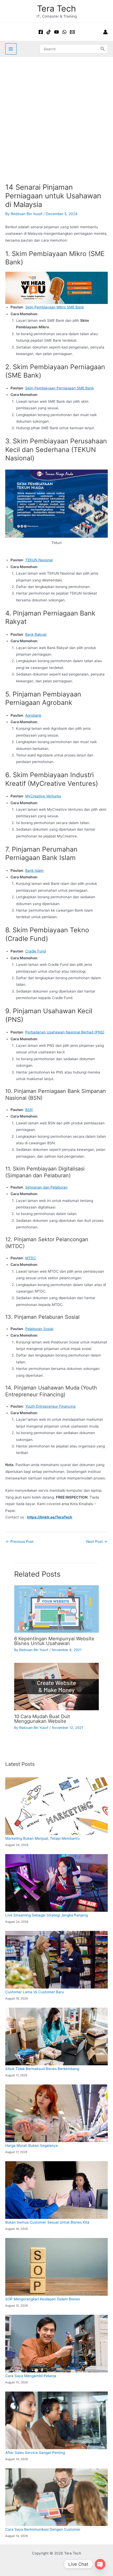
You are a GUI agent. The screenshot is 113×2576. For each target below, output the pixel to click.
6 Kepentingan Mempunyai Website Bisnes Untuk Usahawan (54, 1641)
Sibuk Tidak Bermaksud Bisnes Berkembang (42, 2069)
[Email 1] (72, 32)
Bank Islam (34, 870)
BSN (29, 1110)
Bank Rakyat (36, 634)
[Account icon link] (105, 32)
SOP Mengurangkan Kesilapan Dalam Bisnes (43, 2299)
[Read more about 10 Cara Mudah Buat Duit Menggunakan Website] (56, 1686)
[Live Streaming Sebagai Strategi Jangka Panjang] (56, 1883)
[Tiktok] (49, 32)
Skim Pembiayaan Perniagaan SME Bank (60, 388)
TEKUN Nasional (39, 560)
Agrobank (33, 715)
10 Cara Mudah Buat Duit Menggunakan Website (42, 1719)
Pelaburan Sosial (39, 1329)
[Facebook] (41, 32)
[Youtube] (56, 32)
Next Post (97, 1542)
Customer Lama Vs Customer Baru (35, 1992)
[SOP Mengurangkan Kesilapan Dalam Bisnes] (56, 2267)
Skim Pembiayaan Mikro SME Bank (55, 307)
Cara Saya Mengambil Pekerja (31, 2376)
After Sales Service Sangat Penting (35, 2453)
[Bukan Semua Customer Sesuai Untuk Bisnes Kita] (56, 2190)
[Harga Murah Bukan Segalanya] (56, 2113)
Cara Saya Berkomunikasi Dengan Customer (43, 2529)
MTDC (31, 1258)
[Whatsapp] (64, 32)
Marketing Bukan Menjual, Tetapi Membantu (42, 1838)
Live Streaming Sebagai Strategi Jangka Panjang (47, 1915)
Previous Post (20, 1542)
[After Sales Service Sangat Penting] (56, 2420)
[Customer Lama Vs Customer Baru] (56, 1960)
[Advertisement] (56, 116)
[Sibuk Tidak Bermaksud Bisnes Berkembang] (56, 2036)
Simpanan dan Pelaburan (46, 1187)
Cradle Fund (35, 951)
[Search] (103, 49)
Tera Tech (56, 9)
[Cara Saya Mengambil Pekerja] (56, 2343)
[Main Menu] (11, 49)
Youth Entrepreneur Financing (50, 1406)
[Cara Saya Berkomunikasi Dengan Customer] (56, 2497)
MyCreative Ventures (43, 796)
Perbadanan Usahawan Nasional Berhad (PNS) (65, 1032)
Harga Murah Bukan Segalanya (32, 2145)
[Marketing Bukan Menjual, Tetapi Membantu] (56, 1806)
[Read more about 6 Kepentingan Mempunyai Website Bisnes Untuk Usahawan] (56, 1609)
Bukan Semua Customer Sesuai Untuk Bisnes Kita (47, 2222)
